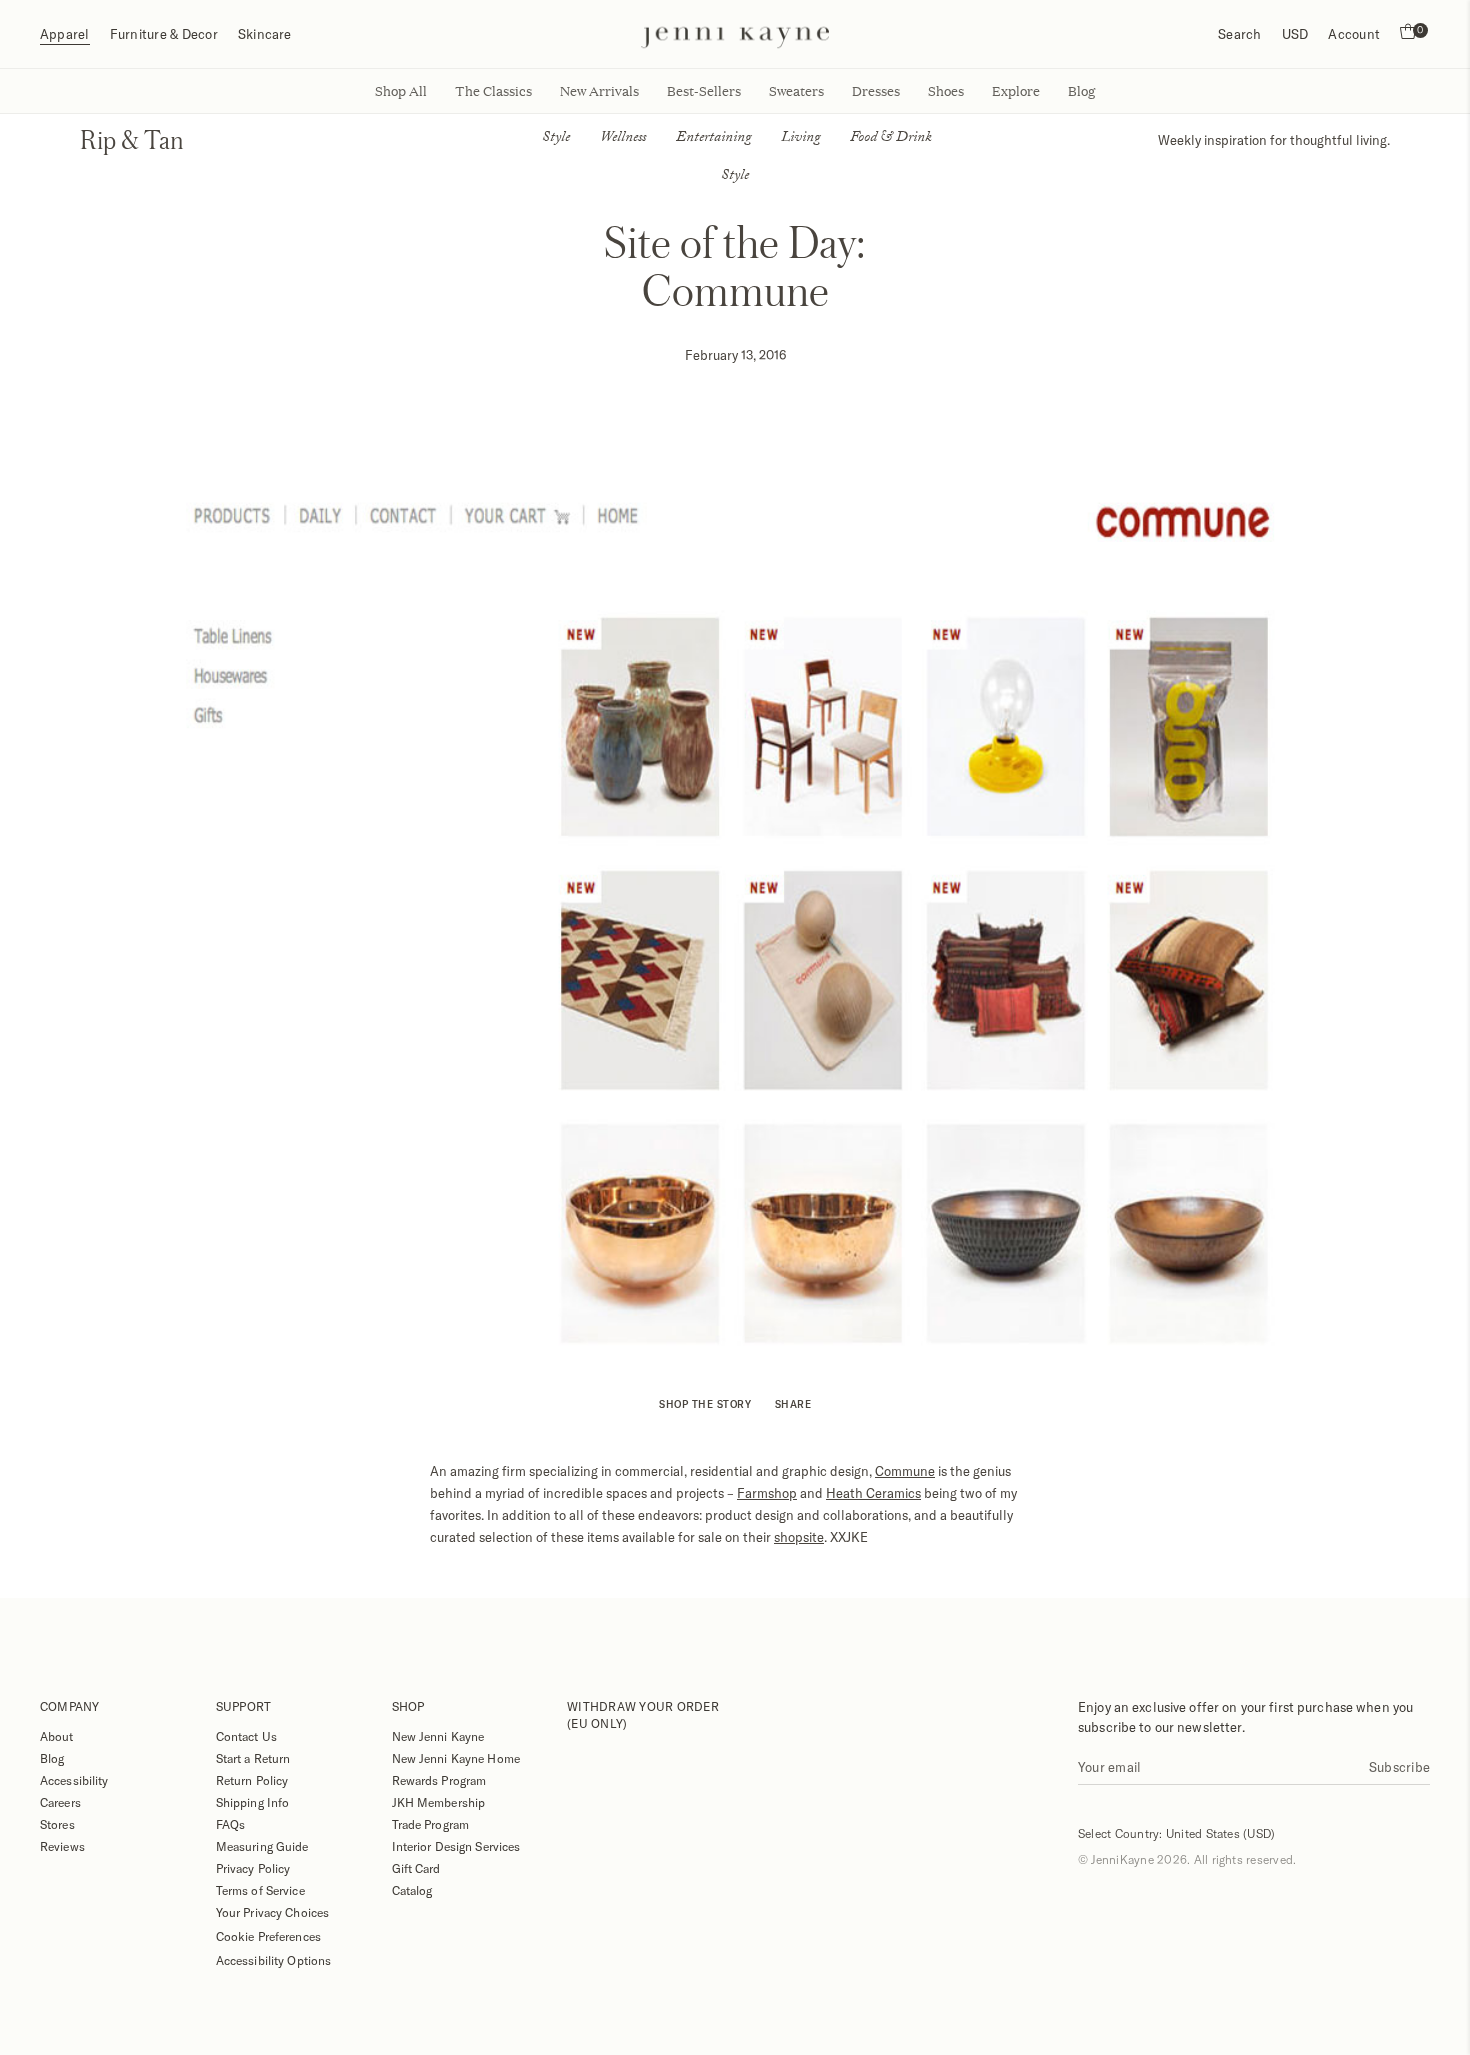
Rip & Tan (132, 139)
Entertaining (713, 139)
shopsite (799, 1537)
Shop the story (705, 1404)
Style (556, 139)
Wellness (623, 139)
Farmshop (767, 1493)
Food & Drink (891, 139)
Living (800, 139)
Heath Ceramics (873, 1493)
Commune (905, 1471)
